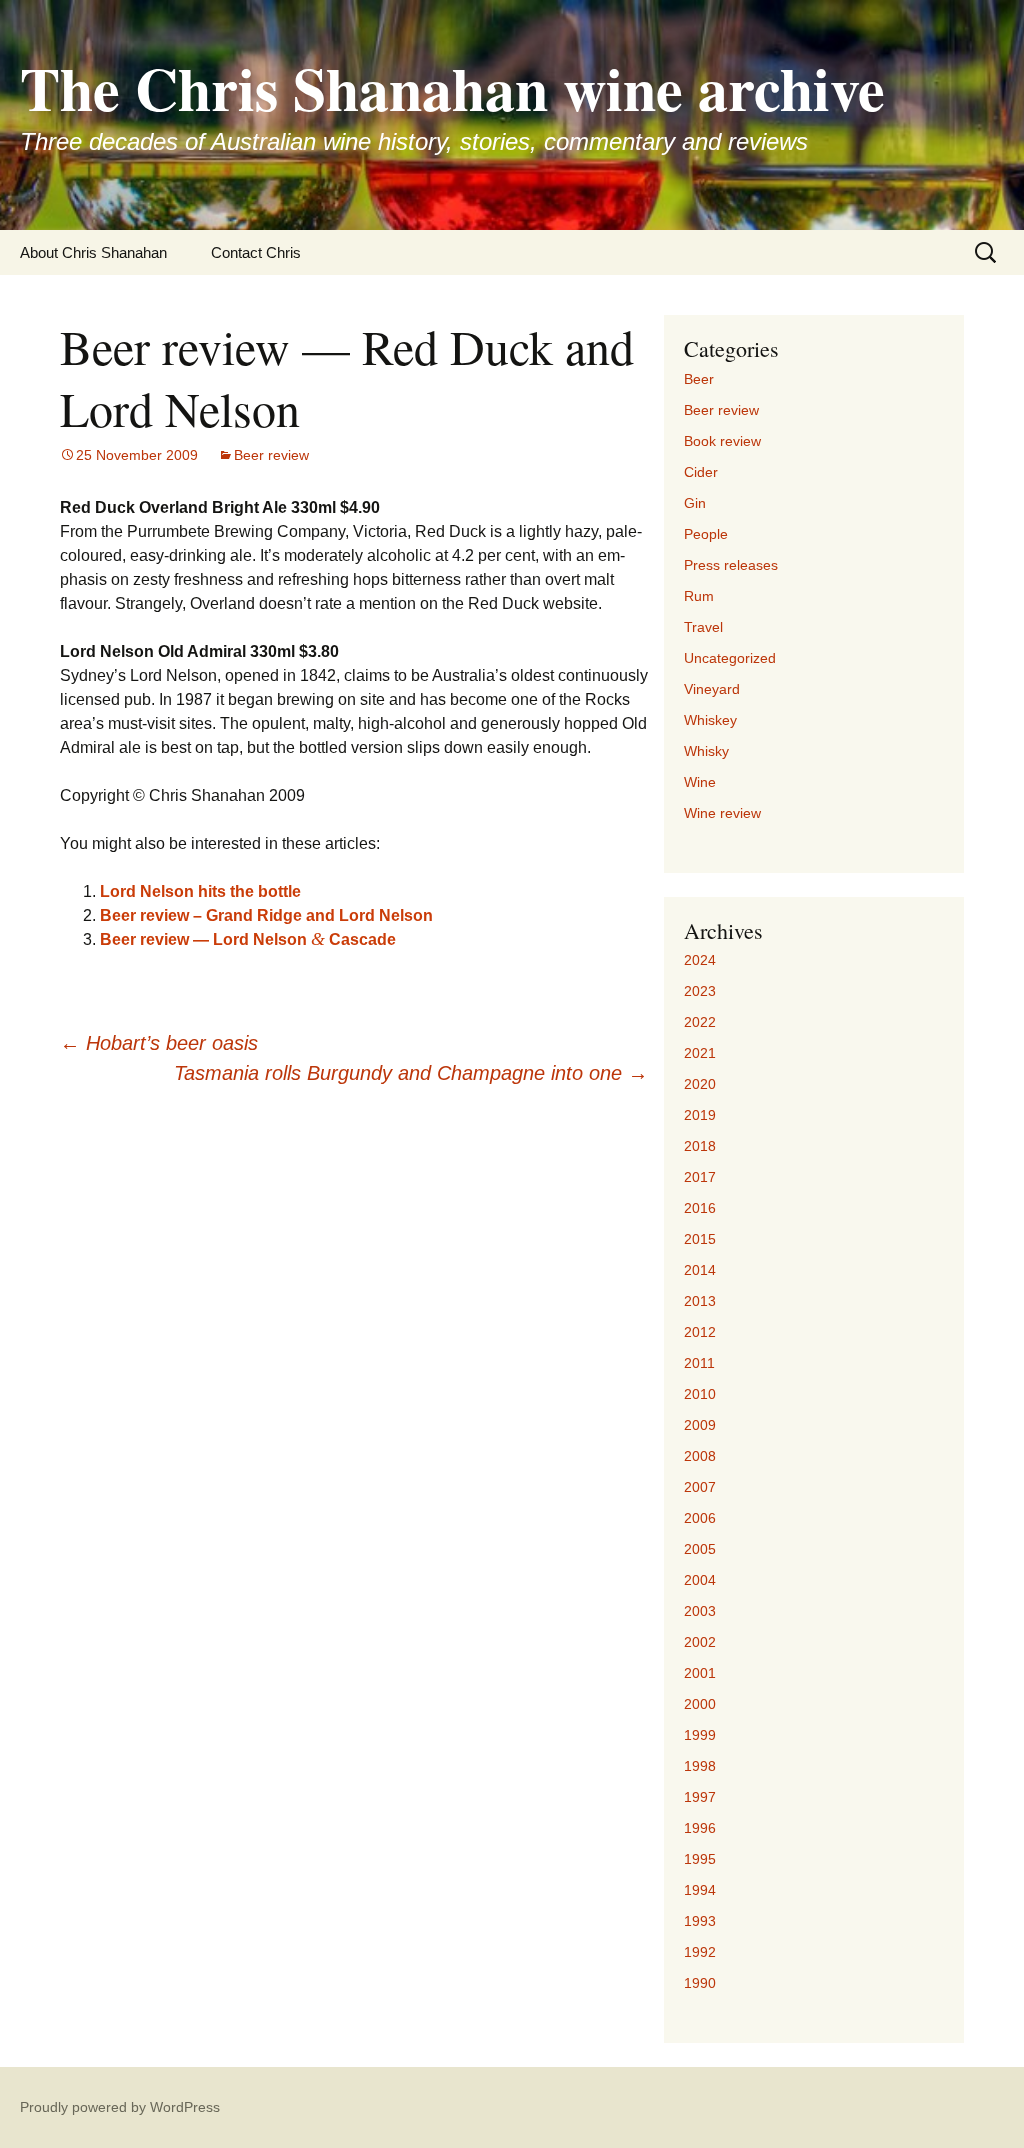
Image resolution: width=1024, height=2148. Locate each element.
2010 (700, 1394)
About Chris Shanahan (93, 252)
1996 (700, 1828)
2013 (700, 1301)
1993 (700, 1921)
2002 (700, 1642)
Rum (699, 596)
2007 (700, 1487)
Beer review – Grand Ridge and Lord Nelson (266, 915)
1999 (700, 1735)
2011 (699, 1363)
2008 (700, 1456)
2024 (700, 960)
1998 (700, 1766)
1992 (700, 1952)
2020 (700, 1084)
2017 (700, 1177)
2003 (700, 1611)
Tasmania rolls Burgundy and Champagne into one (411, 1073)
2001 (700, 1673)
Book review (722, 441)
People (706, 534)
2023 (700, 991)
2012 (700, 1332)
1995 (700, 1859)
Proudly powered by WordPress (120, 2107)
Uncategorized (730, 658)
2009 (700, 1425)
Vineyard (712, 689)
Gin (695, 503)
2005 (700, 1549)
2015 (700, 1239)
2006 (700, 1518)
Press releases (731, 565)
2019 (700, 1115)
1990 (700, 1983)
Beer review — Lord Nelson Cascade (248, 939)
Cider (701, 472)
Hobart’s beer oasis (159, 1043)
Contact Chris (256, 252)
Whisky (706, 751)
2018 (700, 1146)
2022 (700, 1022)
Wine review (722, 813)
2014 (700, 1270)
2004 (700, 1580)
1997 (700, 1797)
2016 (700, 1208)
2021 (700, 1053)
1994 (700, 1890)
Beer (699, 379)
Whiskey (710, 720)
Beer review (271, 455)
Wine (700, 782)
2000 (700, 1704)
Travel (703, 627)
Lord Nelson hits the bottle (200, 891)
